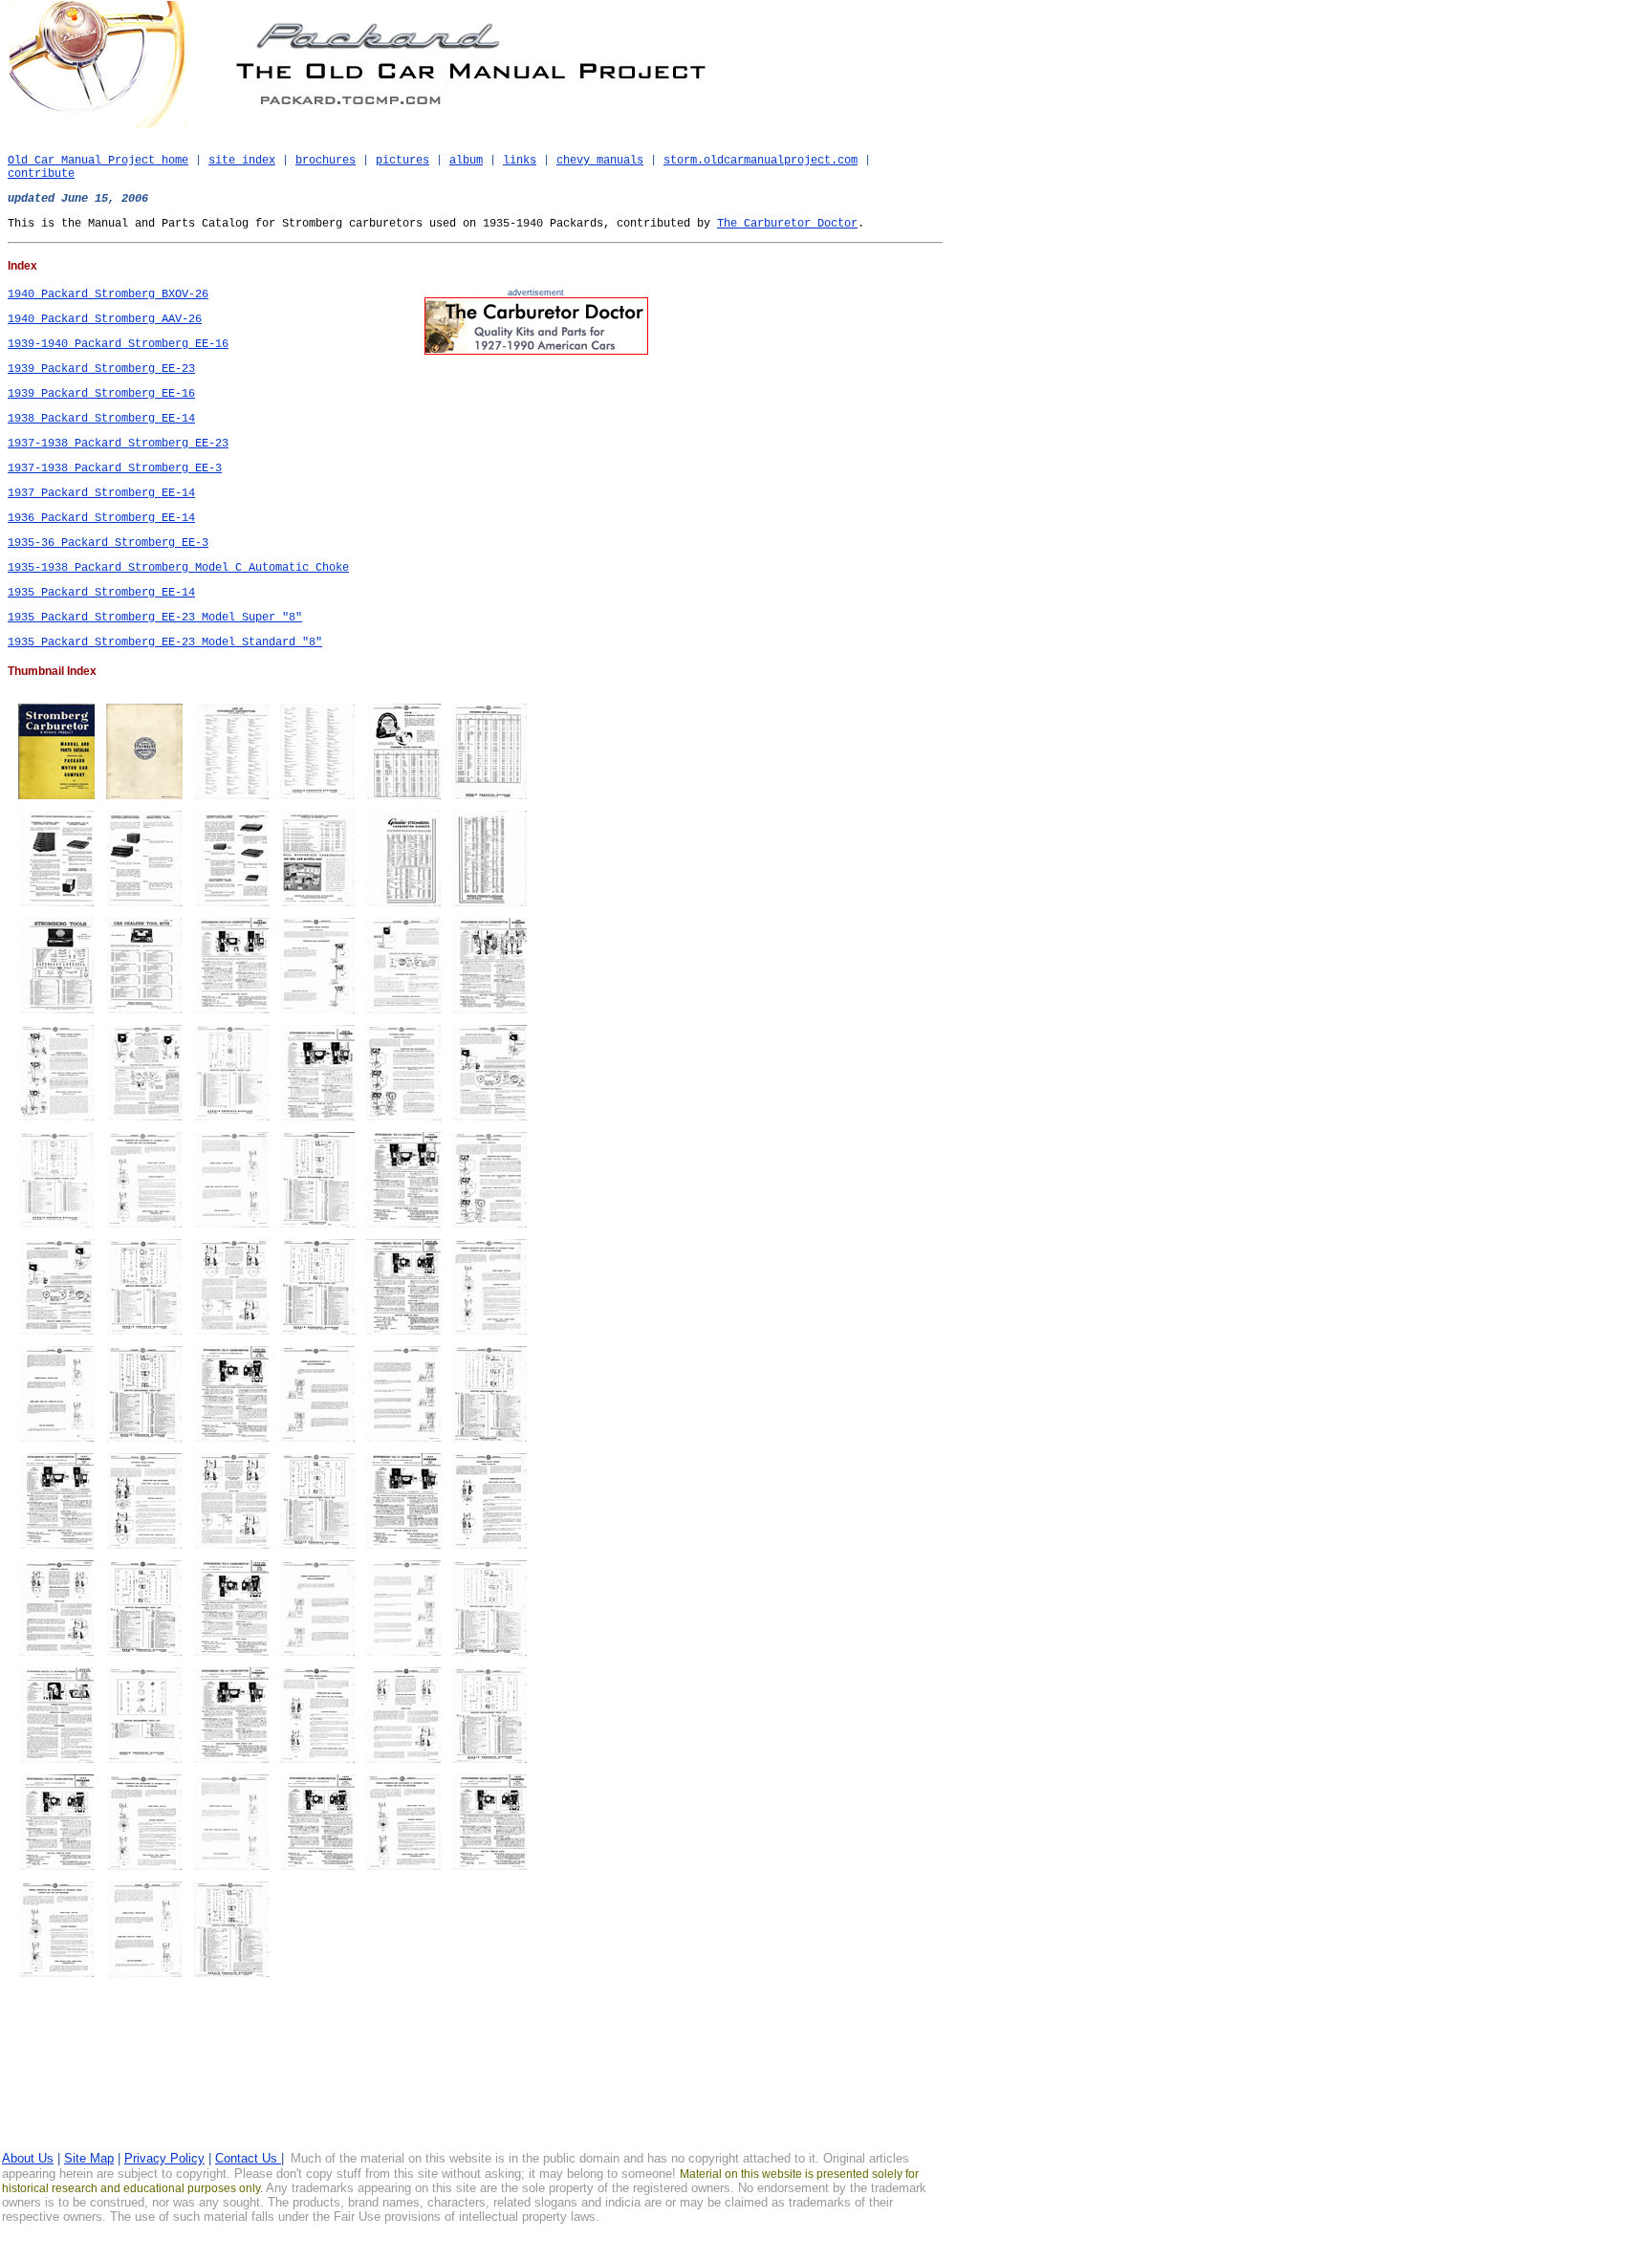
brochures (326, 161)
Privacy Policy (164, 2158)
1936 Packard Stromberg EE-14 (101, 518)
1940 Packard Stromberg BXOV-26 (108, 294)
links (520, 161)
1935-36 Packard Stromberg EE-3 (108, 543)
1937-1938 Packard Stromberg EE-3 (115, 468)
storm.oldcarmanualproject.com (761, 161)
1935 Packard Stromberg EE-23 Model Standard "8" (165, 642)
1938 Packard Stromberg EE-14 (101, 419)
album (466, 161)
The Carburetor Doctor (787, 224)
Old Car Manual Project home (98, 161)
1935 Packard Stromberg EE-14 (101, 593)
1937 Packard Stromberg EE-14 (101, 493)
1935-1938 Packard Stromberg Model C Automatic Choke (178, 568)
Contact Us (248, 2158)
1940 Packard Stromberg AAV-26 (105, 319)
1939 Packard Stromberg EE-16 (101, 394)
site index (242, 161)
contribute (41, 174)
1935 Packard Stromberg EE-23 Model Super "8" (155, 618)
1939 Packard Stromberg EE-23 (101, 369)
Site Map (89, 2158)
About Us (28, 2158)
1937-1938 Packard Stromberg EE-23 (118, 444)
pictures (402, 161)
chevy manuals (600, 161)
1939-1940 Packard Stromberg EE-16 (118, 344)
